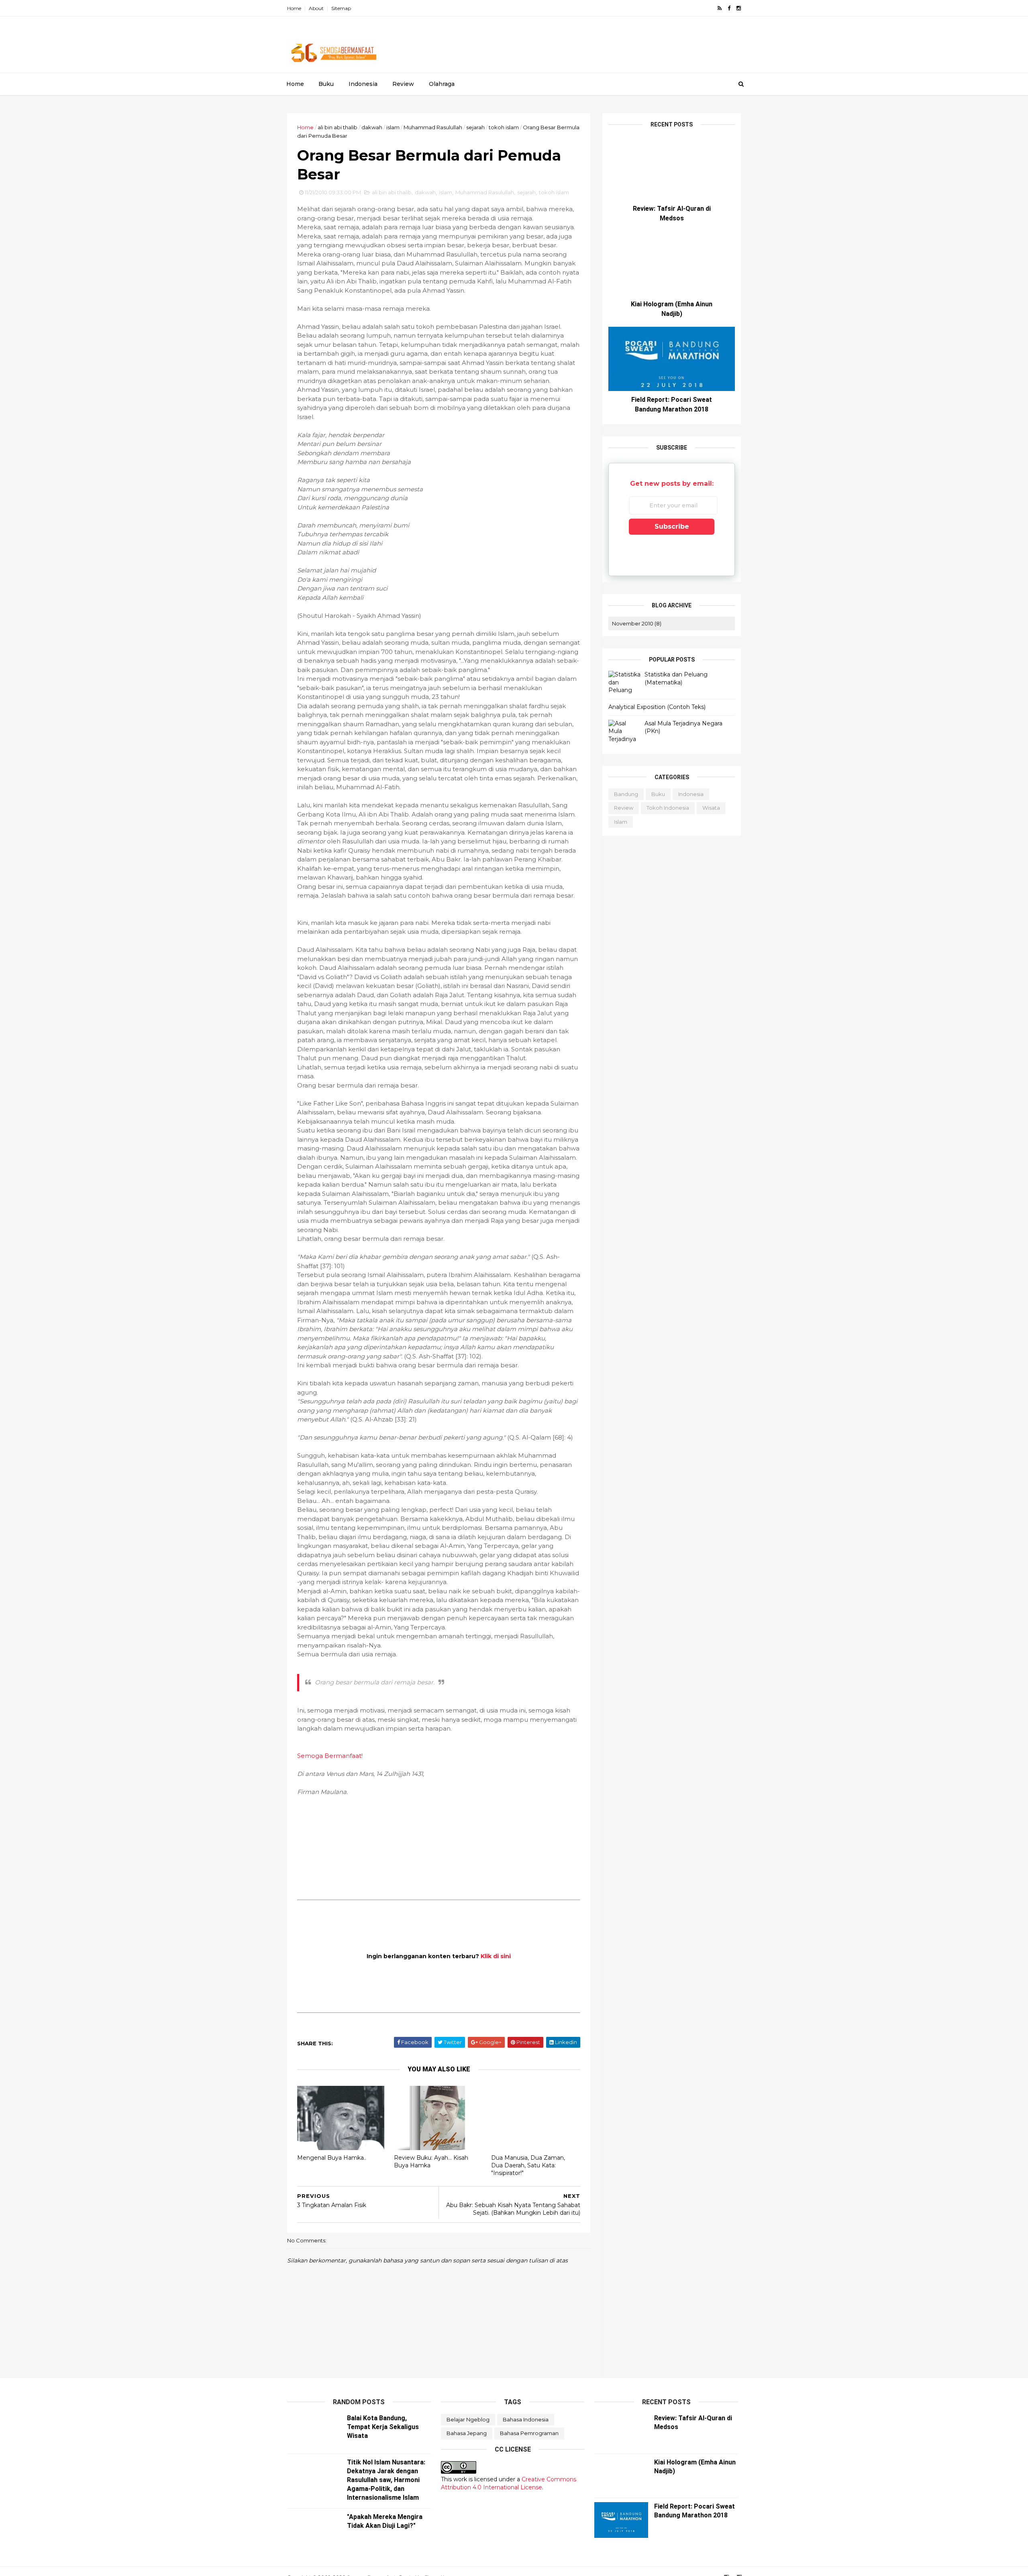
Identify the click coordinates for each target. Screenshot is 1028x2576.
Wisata (711, 808)
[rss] (720, 8)
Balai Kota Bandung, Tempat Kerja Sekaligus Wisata (383, 2427)
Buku (326, 84)
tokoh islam (504, 127)
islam (393, 127)
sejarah (475, 127)
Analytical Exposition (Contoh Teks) (657, 707)
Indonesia (363, 84)
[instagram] (739, 8)
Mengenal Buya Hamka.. (332, 2158)
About (316, 8)
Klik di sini (496, 1956)
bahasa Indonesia (526, 2419)
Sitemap (341, 8)
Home (294, 8)
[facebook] (729, 8)
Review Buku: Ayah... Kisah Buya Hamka (431, 2162)
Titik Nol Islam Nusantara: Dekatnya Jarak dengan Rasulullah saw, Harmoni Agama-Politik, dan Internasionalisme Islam (386, 2480)
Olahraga (442, 84)
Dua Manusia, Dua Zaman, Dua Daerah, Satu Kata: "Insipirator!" (528, 2165)
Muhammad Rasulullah (433, 127)
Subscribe (672, 526)
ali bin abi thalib (338, 127)
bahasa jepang (467, 2433)
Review (403, 84)
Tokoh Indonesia (668, 808)
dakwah (372, 127)
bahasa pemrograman (529, 2433)
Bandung (626, 794)
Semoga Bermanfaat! (330, 1756)
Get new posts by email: (672, 484)
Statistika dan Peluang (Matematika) (676, 678)
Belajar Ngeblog (468, 2419)
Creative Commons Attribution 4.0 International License (509, 2483)
